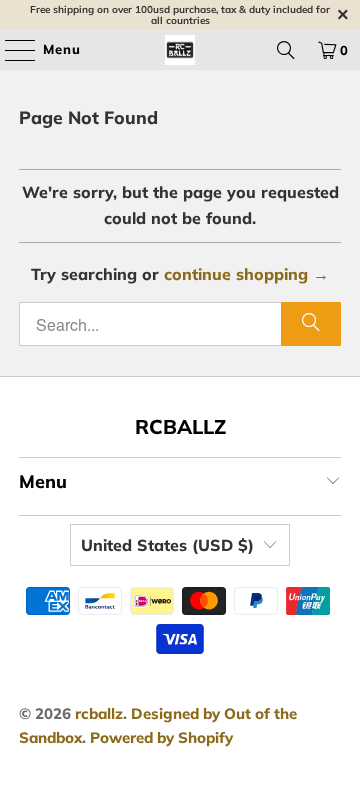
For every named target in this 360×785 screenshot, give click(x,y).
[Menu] (10, 50)
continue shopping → (246, 274)
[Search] (286, 50)
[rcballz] (180, 50)
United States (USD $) (167, 545)
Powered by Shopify (161, 737)
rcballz (99, 713)
